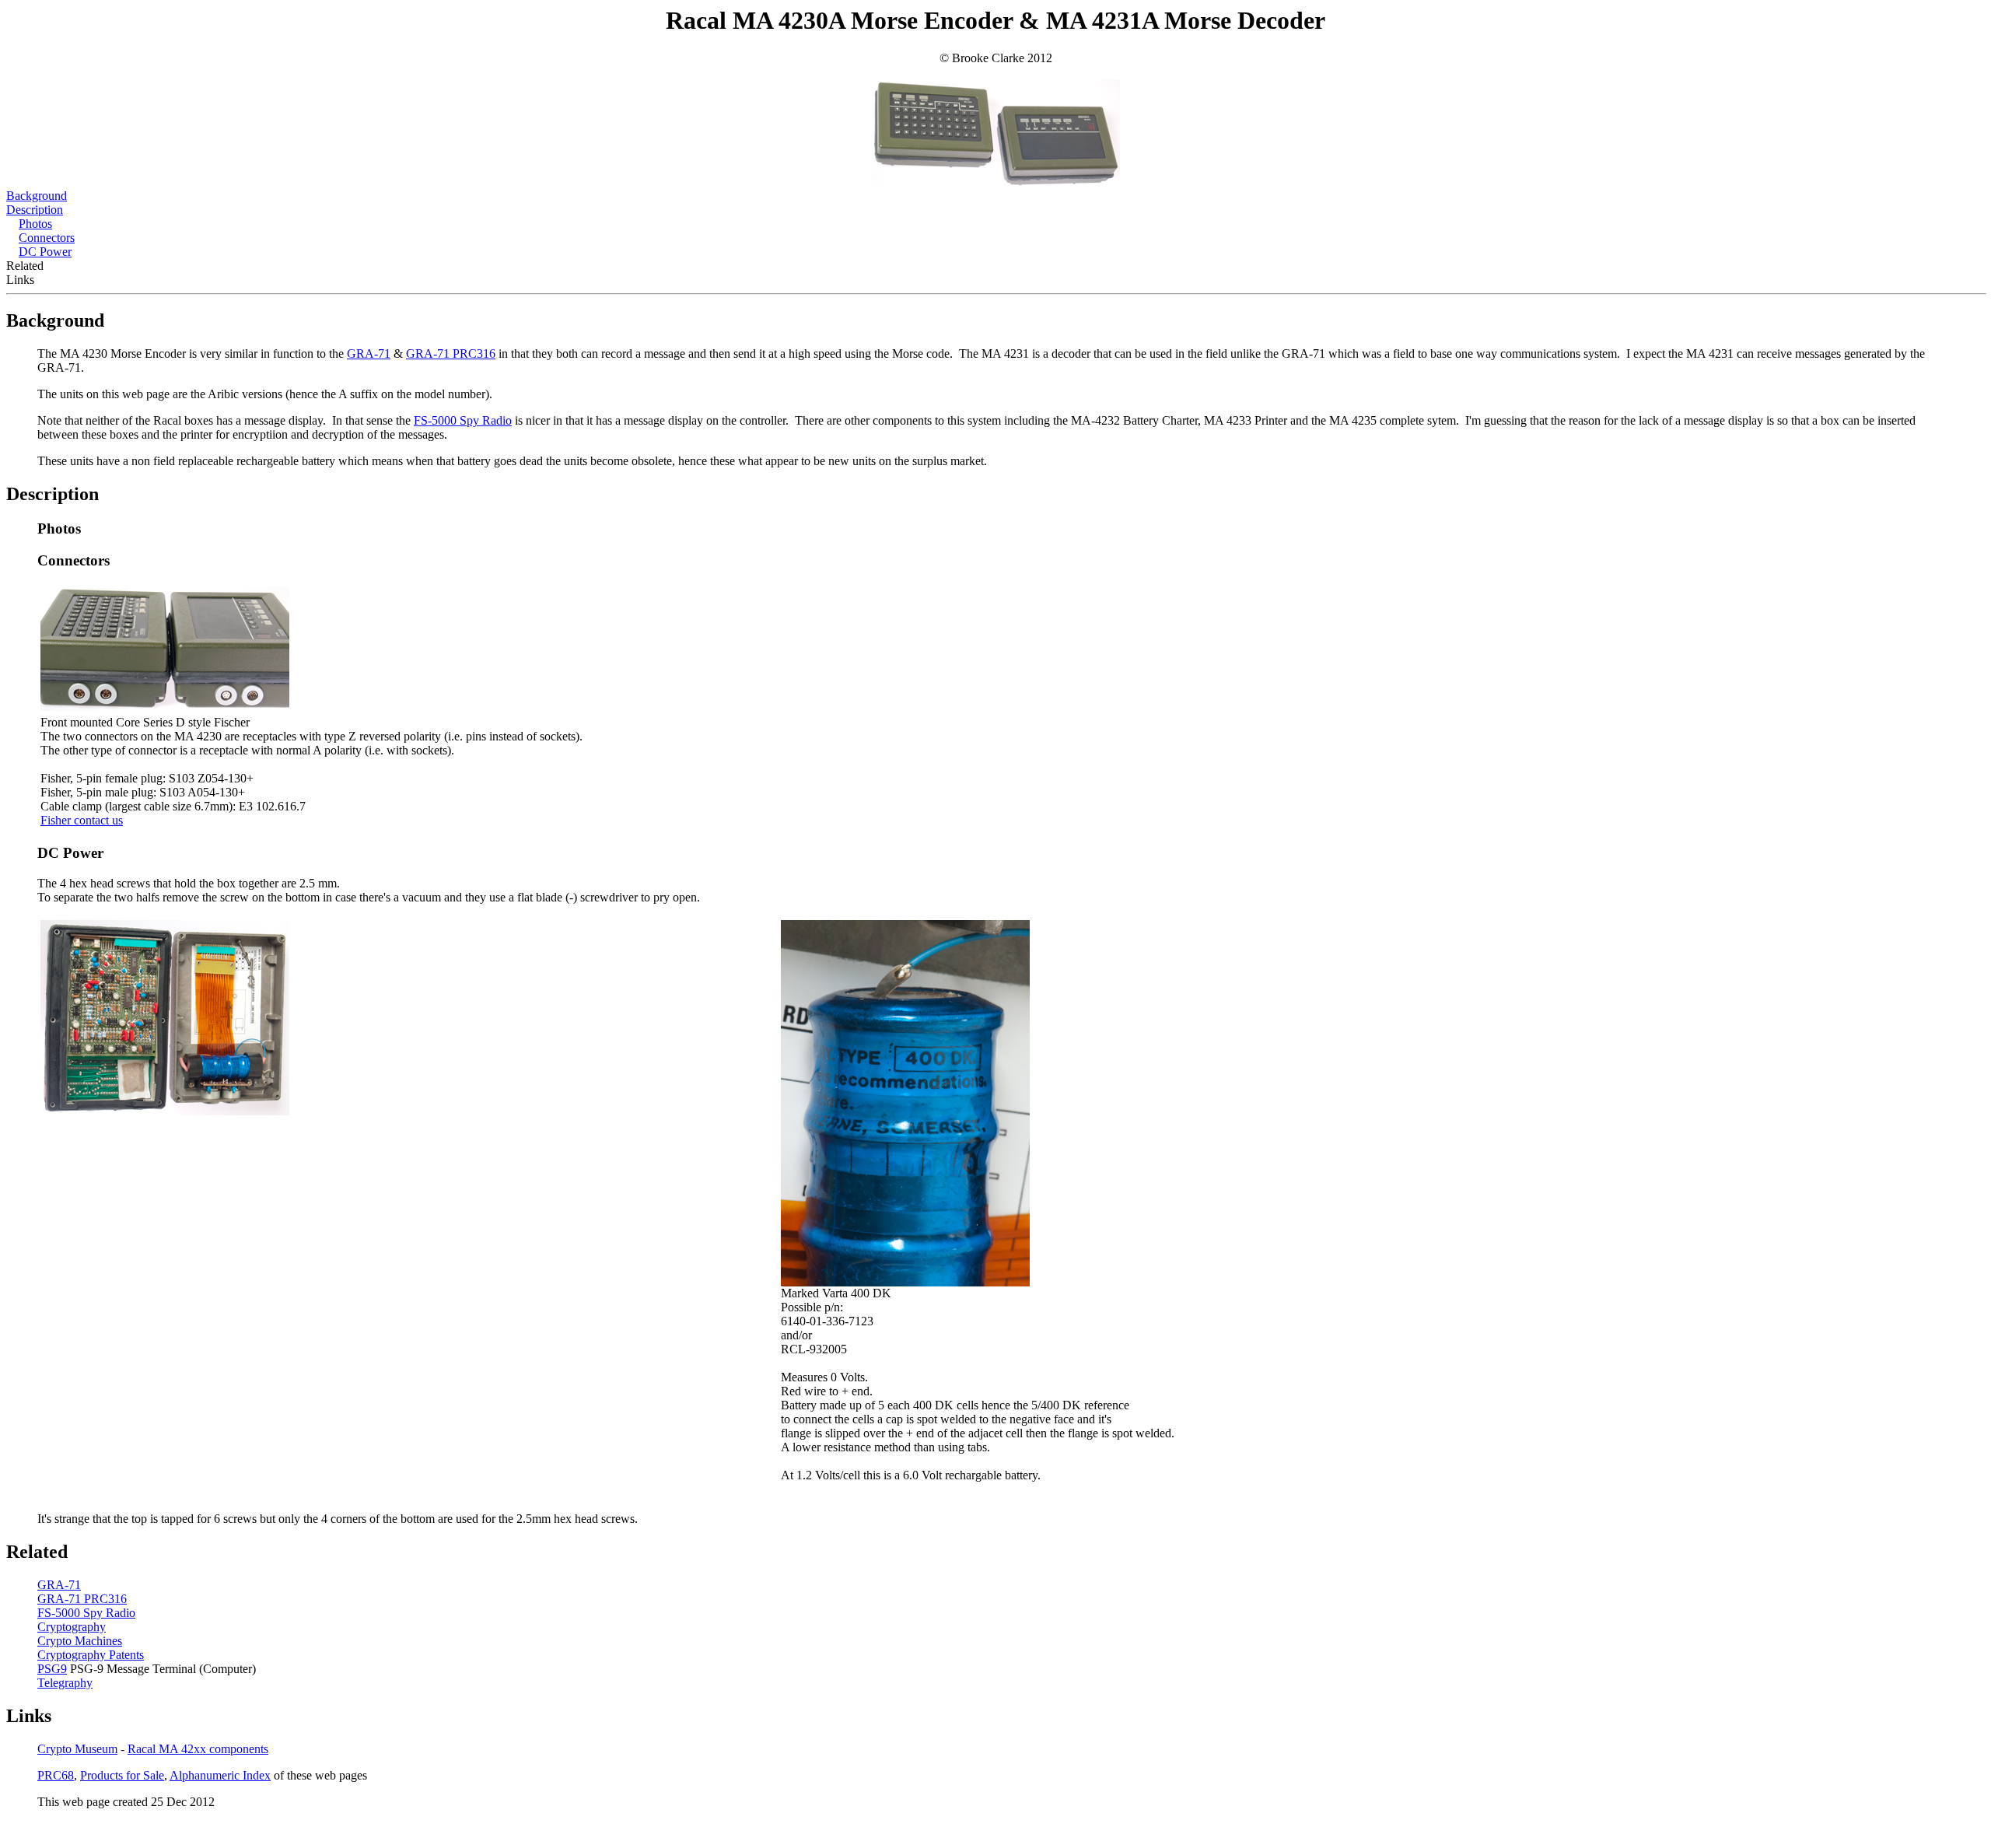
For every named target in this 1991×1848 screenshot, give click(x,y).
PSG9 (52, 1669)
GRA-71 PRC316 (451, 353)
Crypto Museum (77, 1749)
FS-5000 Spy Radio (463, 420)
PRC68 (56, 1775)
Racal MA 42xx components (198, 1749)
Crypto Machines (80, 1641)
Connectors (47, 238)
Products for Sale (122, 1775)
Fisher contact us (82, 820)
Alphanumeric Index (220, 1775)
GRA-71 (369, 353)
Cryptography (72, 1627)
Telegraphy (65, 1683)
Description (35, 210)
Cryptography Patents (91, 1655)
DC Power (45, 252)
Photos (35, 224)
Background (37, 196)
